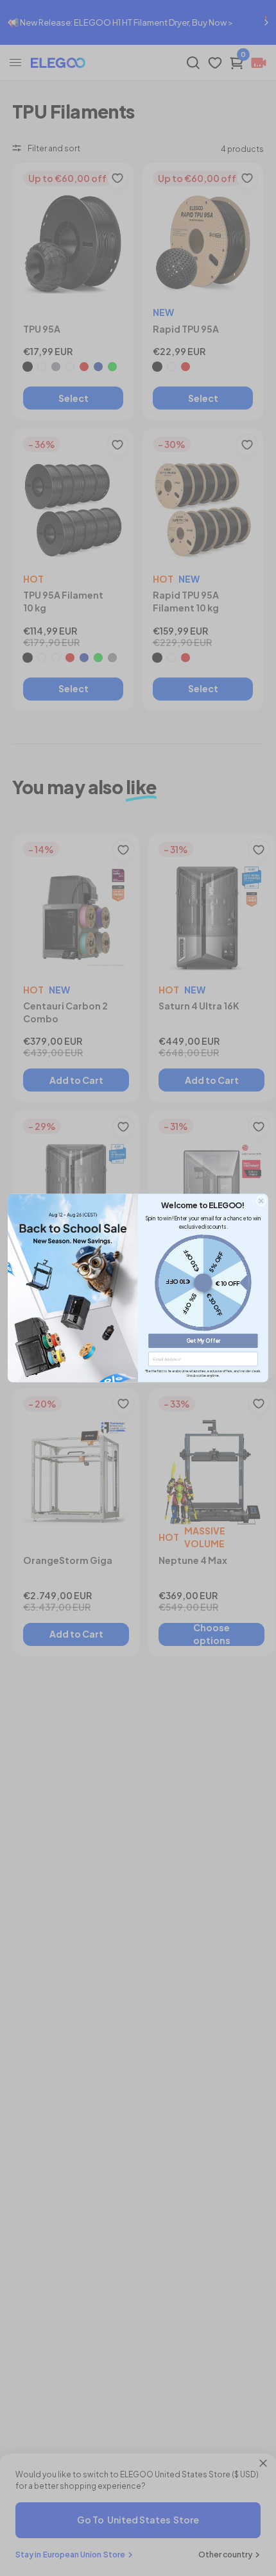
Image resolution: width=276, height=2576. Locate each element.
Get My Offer (203, 1341)
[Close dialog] (261, 1201)
